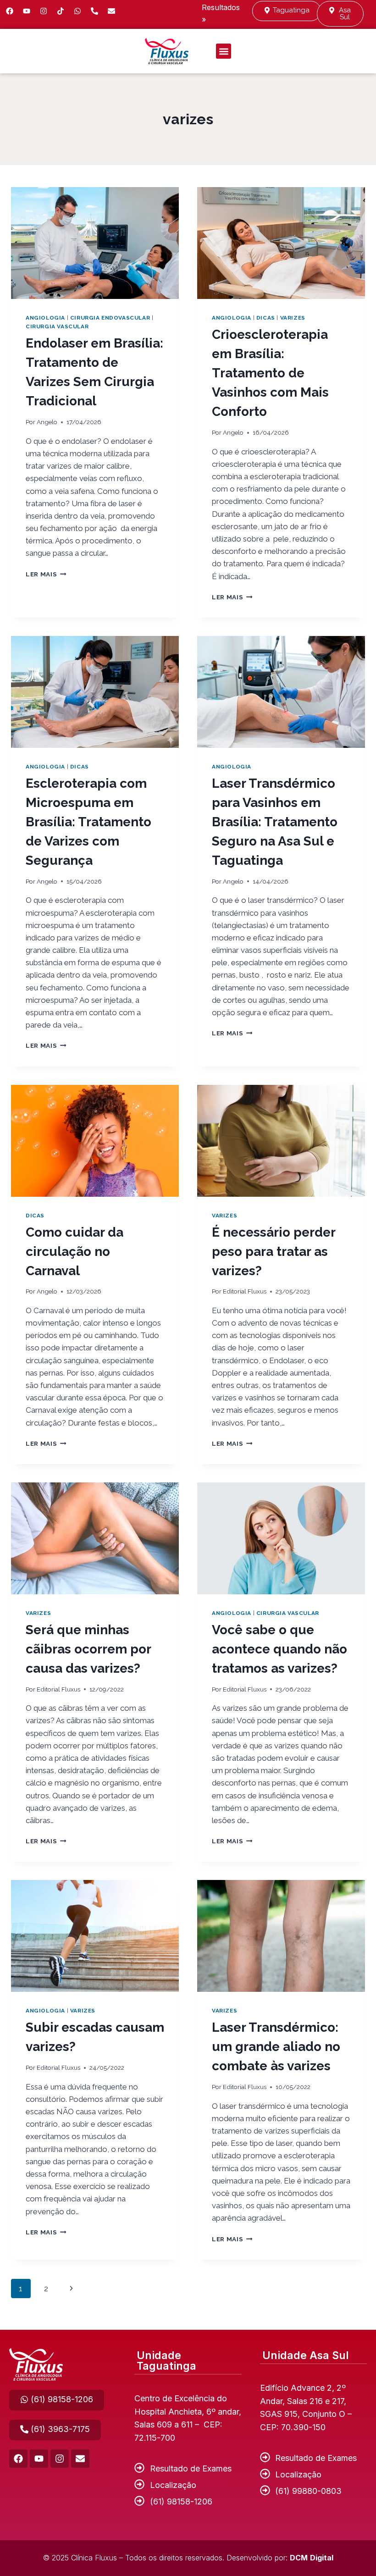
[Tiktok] (61, 11)
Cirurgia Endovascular (110, 318)
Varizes (293, 318)
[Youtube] (27, 11)
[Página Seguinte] (71, 2289)
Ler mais (46, 574)
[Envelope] (80, 2459)
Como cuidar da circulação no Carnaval (75, 1252)
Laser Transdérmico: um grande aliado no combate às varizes (276, 2047)
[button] (224, 51)
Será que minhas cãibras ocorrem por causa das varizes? (88, 1649)
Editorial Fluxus (245, 1291)
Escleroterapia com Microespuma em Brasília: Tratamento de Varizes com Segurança (88, 822)
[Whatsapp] (77, 11)
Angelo (47, 422)
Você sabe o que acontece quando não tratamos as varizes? (279, 1649)
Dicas (266, 318)
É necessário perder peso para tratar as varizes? (274, 1252)
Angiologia (45, 318)
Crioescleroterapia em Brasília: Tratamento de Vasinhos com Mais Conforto (270, 373)
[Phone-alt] (94, 11)
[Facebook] (10, 11)
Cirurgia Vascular (57, 326)
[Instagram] (44, 11)
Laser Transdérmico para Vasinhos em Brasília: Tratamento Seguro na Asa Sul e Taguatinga (275, 822)
